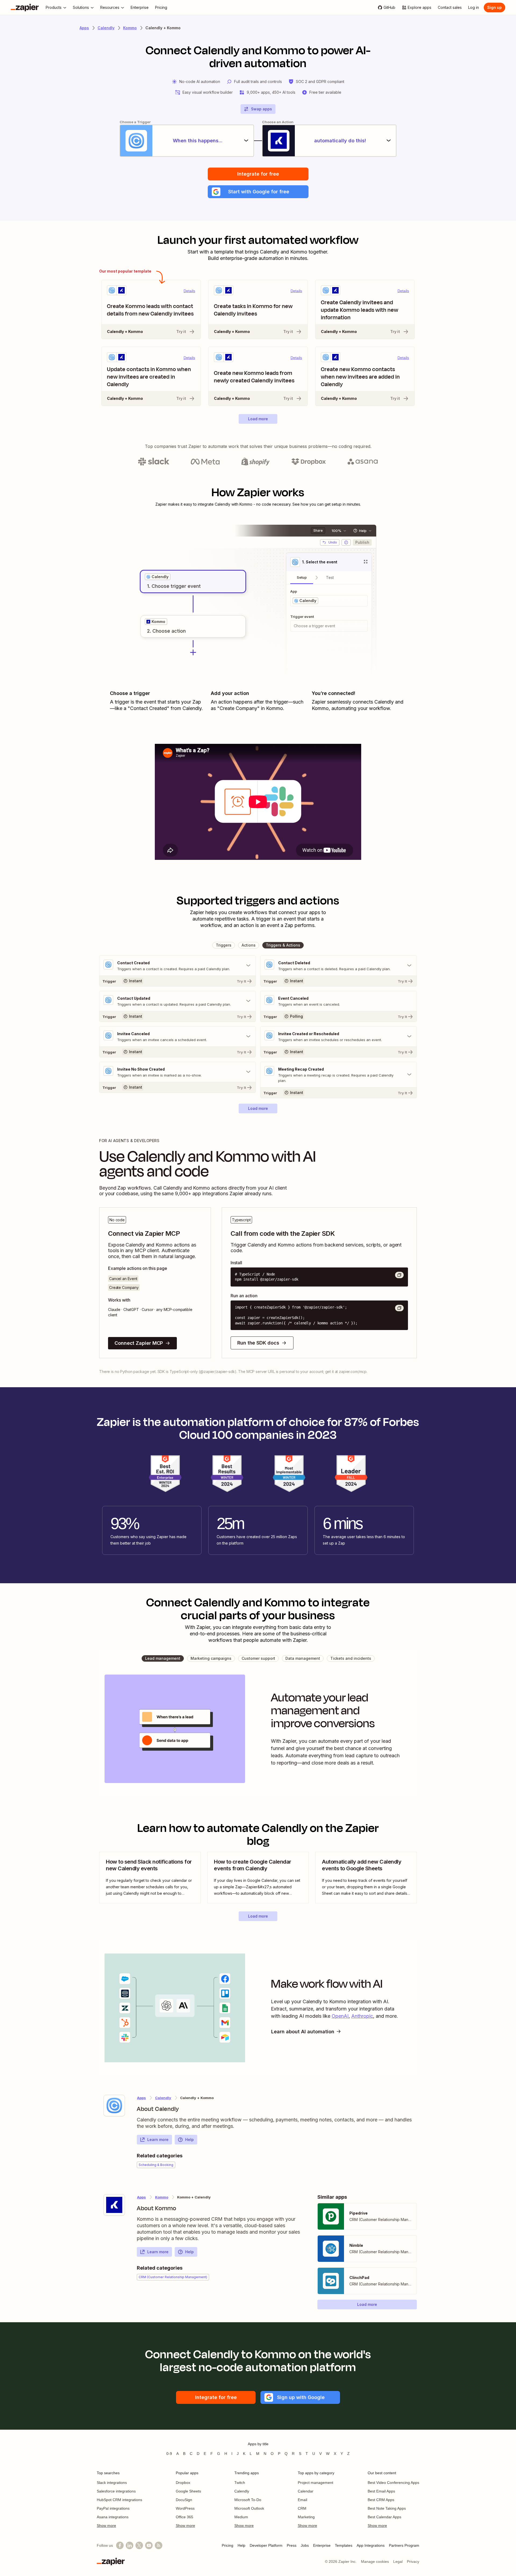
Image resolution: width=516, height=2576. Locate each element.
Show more (106, 2526)
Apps (84, 28)
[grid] (158, 577)
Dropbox (183, 2483)
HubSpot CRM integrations (119, 2500)
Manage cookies (375, 2561)
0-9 (169, 2454)
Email (302, 2500)
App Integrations (371, 2545)
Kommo (130, 28)
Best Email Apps (381, 2491)
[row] (158, 577)
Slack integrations (112, 2483)
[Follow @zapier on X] (139, 2545)
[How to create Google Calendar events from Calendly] (258, 1878)
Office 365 (184, 2517)
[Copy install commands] (399, 1275)
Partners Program (404, 2545)
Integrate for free (258, 174)
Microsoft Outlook (249, 2508)
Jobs (305, 2545)
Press (292, 2545)
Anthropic (362, 2016)
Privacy (413, 2561)
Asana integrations (113, 2517)
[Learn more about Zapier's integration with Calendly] (114, 2106)
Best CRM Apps (381, 2500)
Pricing (227, 2545)
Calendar (306, 2491)
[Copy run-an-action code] (399, 1308)
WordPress (185, 2508)
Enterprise (322, 2545)
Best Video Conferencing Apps (393, 2483)
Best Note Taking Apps (387, 2508)
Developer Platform (266, 2545)
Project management (316, 2483)
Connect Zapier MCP (139, 1343)
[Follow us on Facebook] (120, 2545)
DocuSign (184, 2500)
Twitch (240, 2483)
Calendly (106, 28)
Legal (398, 2561)
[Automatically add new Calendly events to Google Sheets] (366, 1878)
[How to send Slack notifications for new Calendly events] (150, 1878)
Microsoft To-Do (248, 2500)
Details (189, 291)
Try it (181, 331)
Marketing (306, 2517)
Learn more (158, 2140)
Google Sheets (188, 2491)
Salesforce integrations (116, 2491)
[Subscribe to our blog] (159, 2545)
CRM (302, 2508)
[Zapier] (25, 8)
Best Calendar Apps (384, 2517)
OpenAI (340, 2016)
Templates (344, 2545)
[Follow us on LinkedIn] (130, 2545)
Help (189, 2140)
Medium (241, 2517)
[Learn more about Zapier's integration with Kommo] (114, 2205)
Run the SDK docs (258, 1343)
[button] (258, 192)
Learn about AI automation (303, 2032)
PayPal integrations (113, 2508)
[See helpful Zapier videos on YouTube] (149, 2545)
